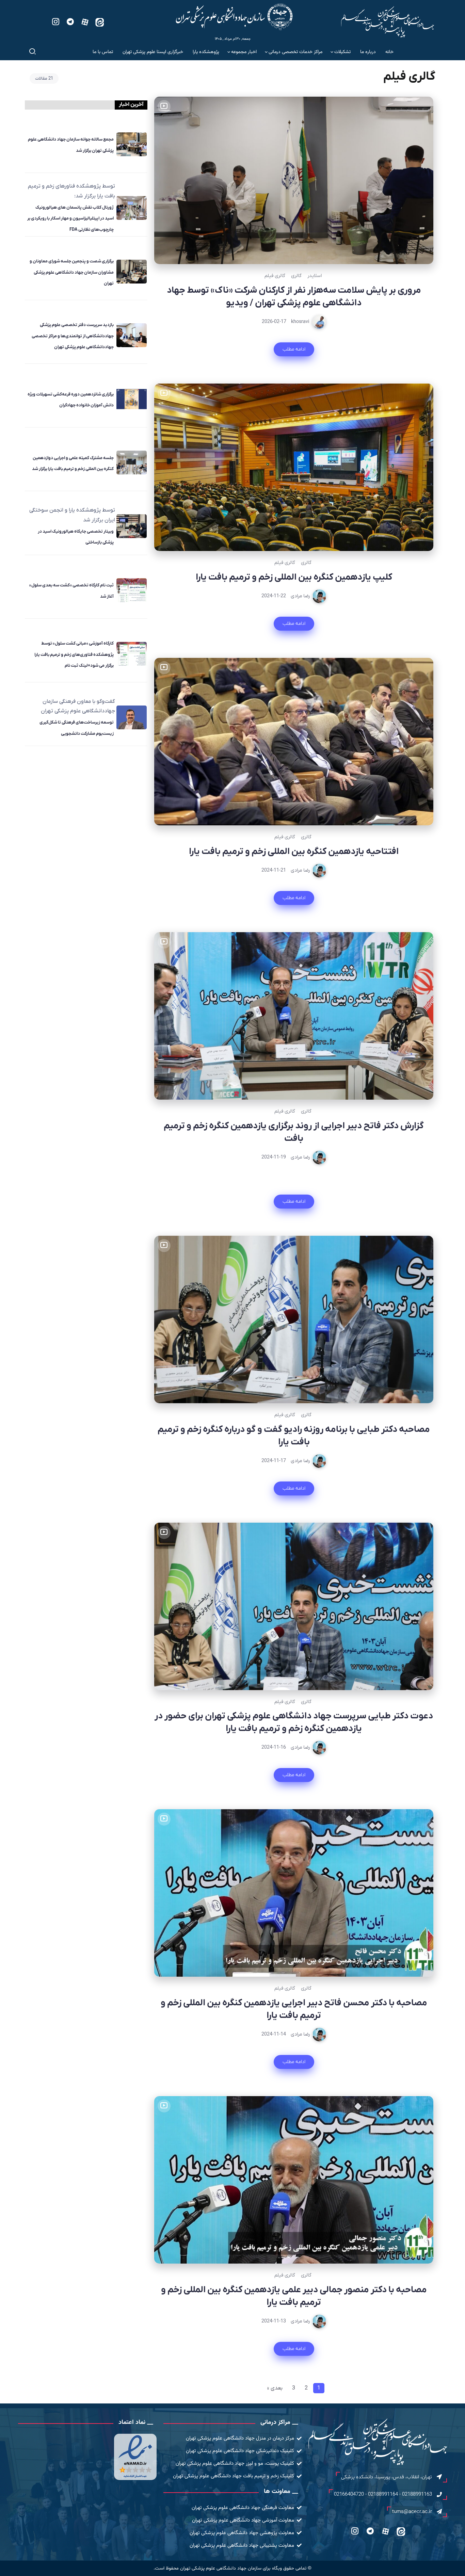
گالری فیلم (275, 276)
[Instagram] (56, 22)
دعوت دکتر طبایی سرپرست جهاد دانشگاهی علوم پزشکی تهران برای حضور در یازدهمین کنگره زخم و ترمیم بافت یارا (294, 1722)
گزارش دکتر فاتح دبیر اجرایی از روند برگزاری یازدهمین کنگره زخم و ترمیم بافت (294, 1132)
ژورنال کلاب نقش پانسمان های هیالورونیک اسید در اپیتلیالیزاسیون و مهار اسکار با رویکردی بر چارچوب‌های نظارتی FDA (70, 218)
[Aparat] (85, 22)
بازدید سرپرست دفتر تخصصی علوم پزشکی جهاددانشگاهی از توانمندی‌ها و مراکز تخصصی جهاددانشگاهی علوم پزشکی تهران (73, 336)
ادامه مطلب (294, 349)
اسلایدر (315, 276)
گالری (296, 276)
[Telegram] (70, 22)
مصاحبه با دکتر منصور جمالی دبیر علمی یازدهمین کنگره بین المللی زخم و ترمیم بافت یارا (294, 2296)
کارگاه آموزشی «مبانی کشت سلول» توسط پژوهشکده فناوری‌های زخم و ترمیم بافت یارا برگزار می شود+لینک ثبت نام (74, 654)
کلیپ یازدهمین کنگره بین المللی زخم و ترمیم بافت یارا (294, 577)
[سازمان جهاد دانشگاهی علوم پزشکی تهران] (234, 17)
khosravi (300, 322)
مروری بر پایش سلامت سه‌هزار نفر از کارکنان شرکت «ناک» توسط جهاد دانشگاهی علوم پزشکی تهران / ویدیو (294, 297)
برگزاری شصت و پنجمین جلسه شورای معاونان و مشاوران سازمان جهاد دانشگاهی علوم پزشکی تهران (72, 272)
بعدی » (275, 2388)
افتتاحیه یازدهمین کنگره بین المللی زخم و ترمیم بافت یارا (294, 852)
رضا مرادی (300, 596)
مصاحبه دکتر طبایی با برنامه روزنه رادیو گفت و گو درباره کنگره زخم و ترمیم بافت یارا (294, 1436)
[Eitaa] (100, 22)
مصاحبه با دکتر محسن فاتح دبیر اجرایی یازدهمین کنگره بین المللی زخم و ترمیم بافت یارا (294, 2009)
